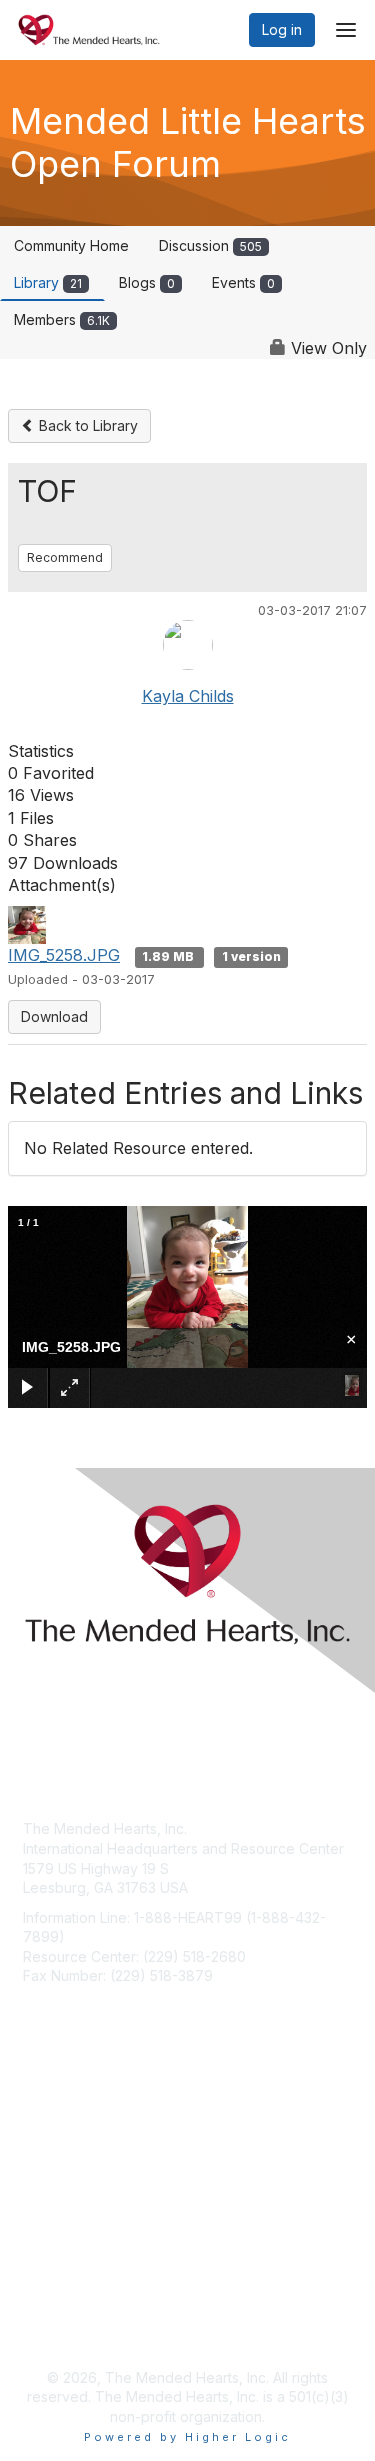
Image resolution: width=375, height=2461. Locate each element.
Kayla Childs (188, 696)
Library (48, 282)
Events (243, 282)
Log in (282, 29)
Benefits (50, 2156)
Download (54, 1016)
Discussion (210, 245)
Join (37, 2137)
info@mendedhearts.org (103, 2005)
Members (62, 319)
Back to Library (86, 425)
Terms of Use (67, 2327)
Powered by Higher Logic (187, 2437)
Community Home (71, 245)
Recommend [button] (65, 557)
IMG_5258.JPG (64, 955)
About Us (53, 2307)
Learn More (61, 2176)
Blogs (147, 282)
